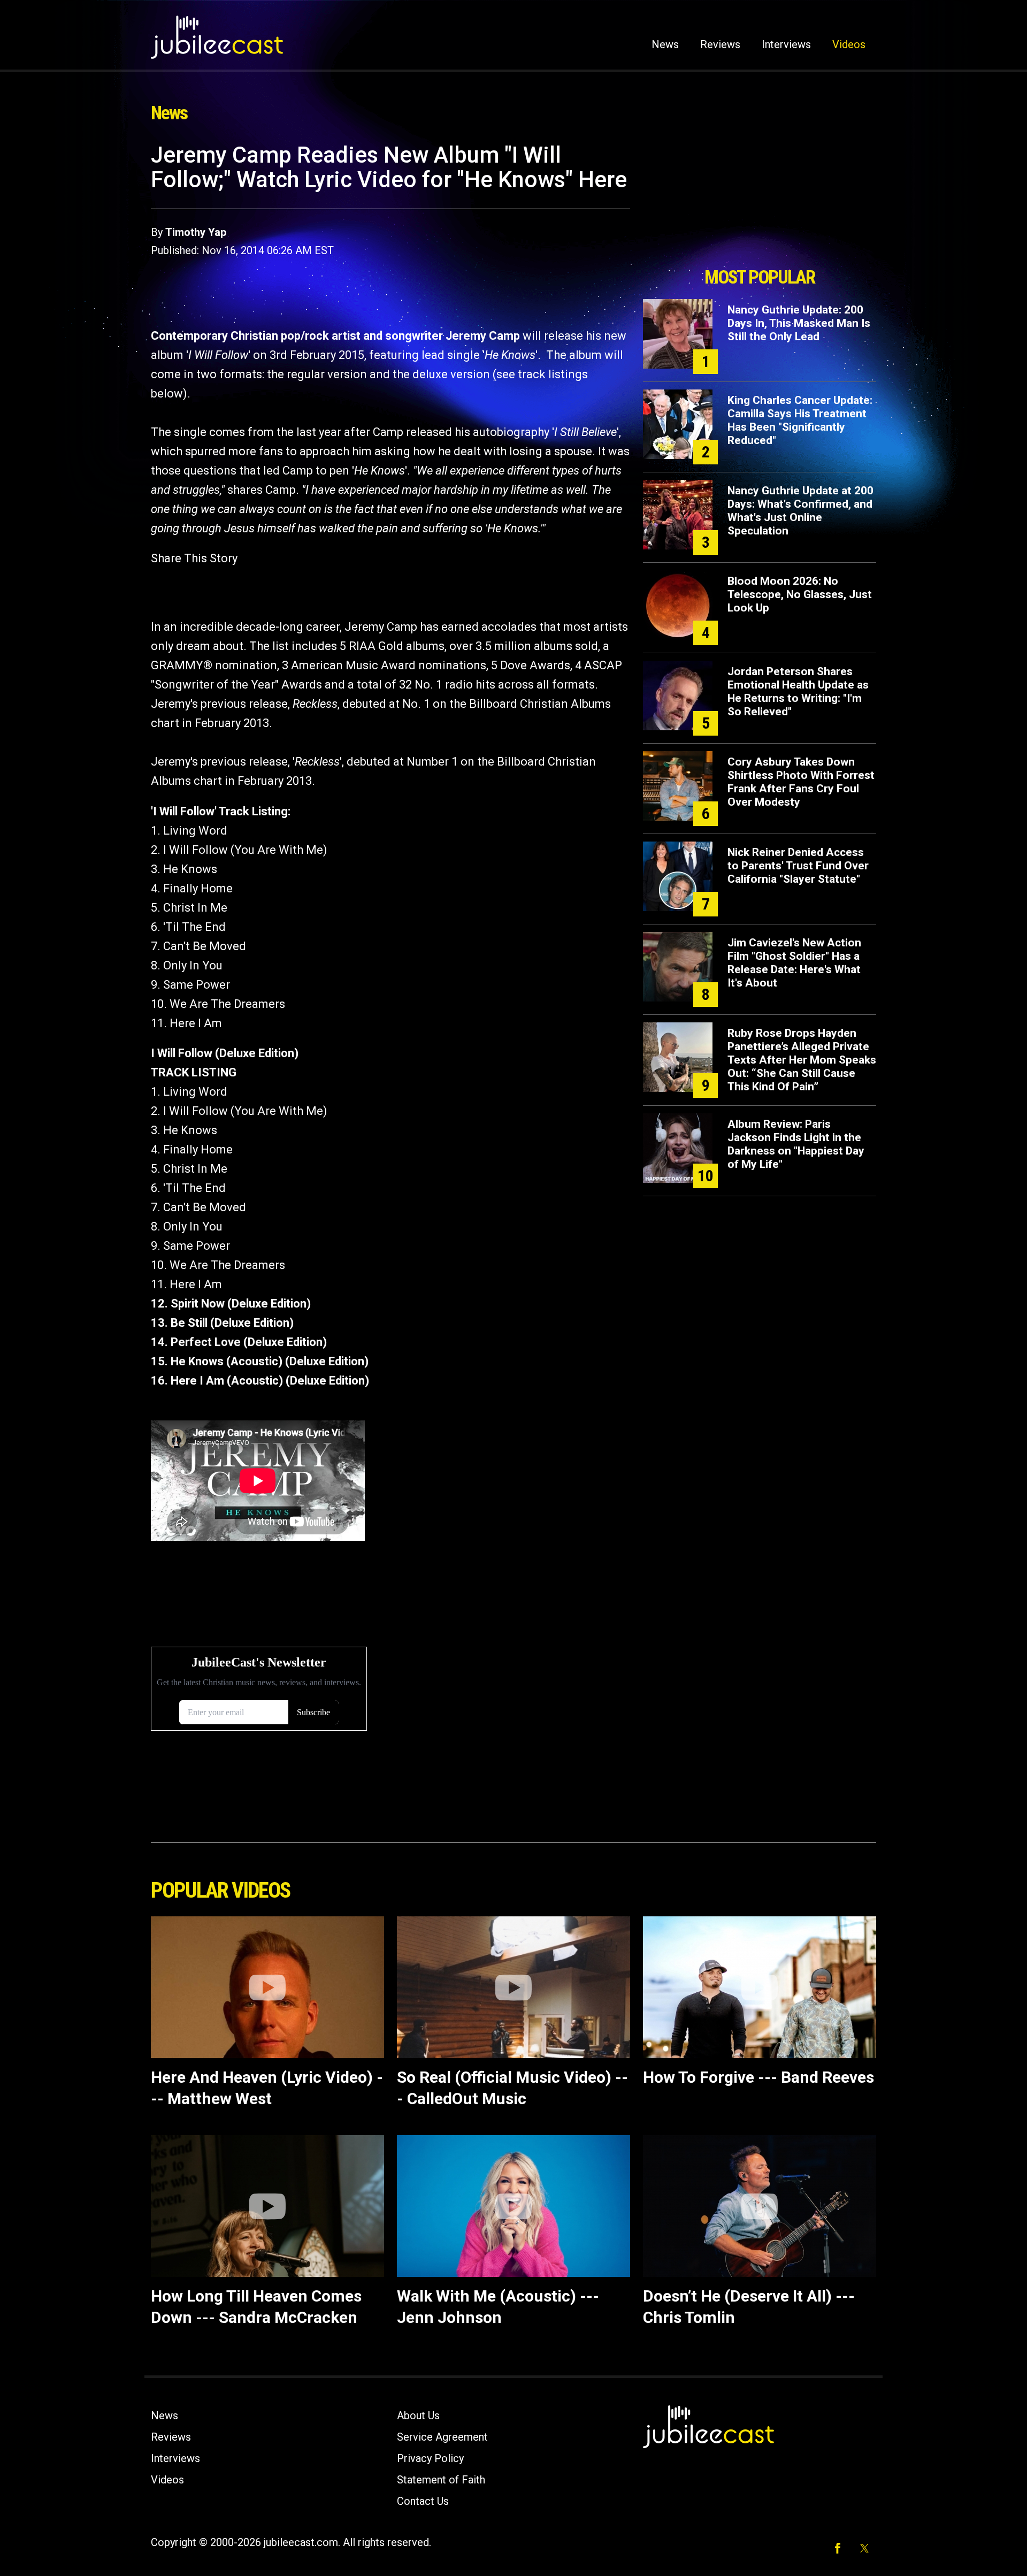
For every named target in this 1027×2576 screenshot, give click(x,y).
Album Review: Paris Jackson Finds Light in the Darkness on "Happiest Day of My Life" (796, 1144)
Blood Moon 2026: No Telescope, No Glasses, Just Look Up (800, 594)
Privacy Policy (430, 2458)
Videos (849, 44)
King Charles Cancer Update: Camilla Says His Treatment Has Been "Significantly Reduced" (800, 420)
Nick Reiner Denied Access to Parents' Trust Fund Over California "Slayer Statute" (798, 866)
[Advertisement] (760, 202)
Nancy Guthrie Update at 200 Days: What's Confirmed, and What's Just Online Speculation (800, 511)
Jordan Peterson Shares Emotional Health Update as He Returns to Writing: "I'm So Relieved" (798, 691)
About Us (418, 2416)
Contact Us (423, 2501)
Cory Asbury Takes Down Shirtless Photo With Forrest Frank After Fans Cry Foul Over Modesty (801, 782)
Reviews (720, 44)
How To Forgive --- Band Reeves (758, 2077)
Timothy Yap (196, 232)
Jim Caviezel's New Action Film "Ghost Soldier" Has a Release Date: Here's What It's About (794, 963)
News (665, 44)
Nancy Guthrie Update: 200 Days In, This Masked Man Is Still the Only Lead (799, 323)
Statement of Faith (441, 2480)
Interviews (786, 44)
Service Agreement (442, 2437)
